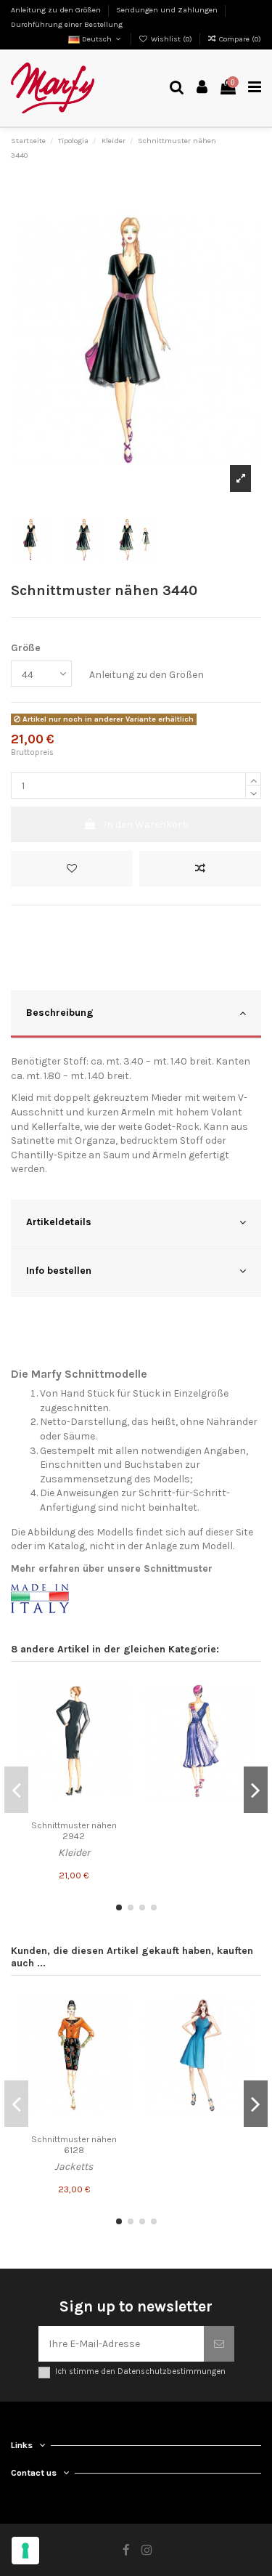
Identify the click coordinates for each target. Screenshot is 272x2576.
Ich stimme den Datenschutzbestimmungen (140, 2371)
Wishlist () (172, 39)
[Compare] (120, 1715)
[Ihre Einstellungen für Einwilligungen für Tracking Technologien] (25, 2551)
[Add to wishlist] (72, 869)
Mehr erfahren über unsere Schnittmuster (112, 1568)
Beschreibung (60, 1013)
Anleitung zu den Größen (57, 10)
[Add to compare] (200, 869)
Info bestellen (59, 1271)
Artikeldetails (59, 1222)
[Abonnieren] (219, 2344)
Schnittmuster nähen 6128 (74, 2145)
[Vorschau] (120, 1740)
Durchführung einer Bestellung (67, 24)
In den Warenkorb (146, 824)
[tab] (136, 1015)
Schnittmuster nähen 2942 (74, 1831)
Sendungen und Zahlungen (168, 10)
